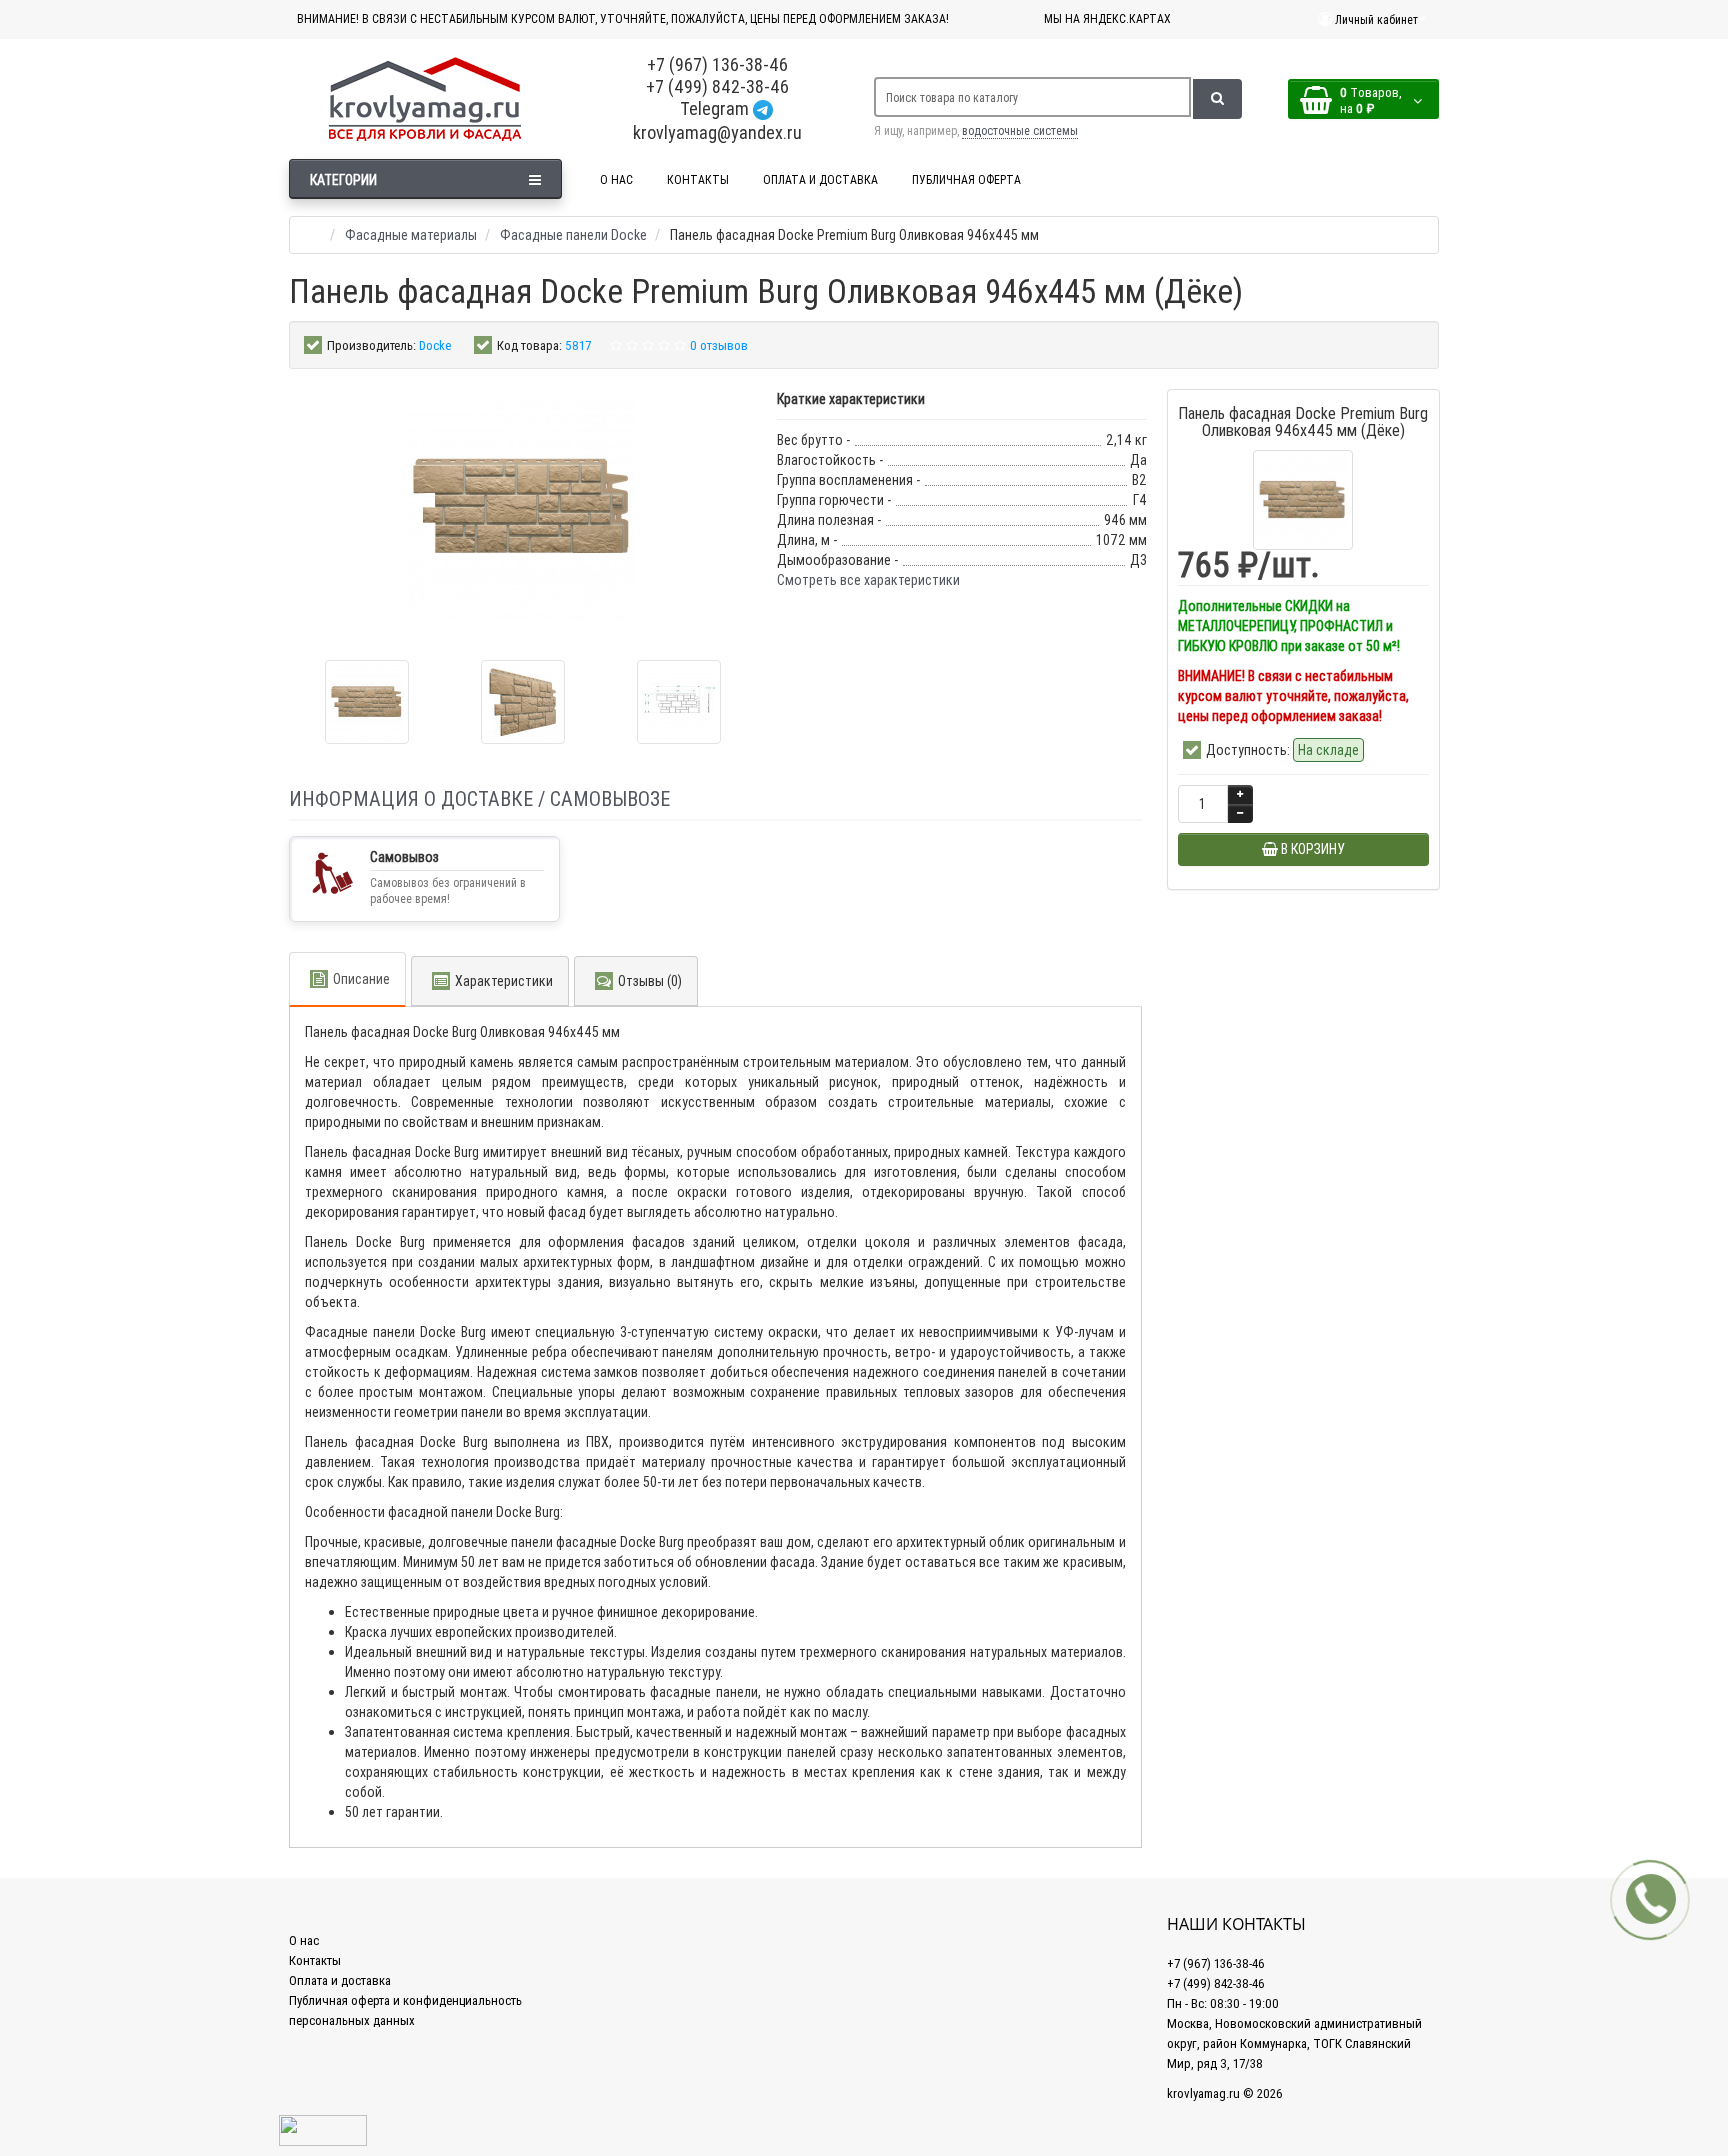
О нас (304, 1940)
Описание (361, 979)
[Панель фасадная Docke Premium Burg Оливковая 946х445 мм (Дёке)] (367, 702)
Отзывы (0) (650, 981)
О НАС (616, 179)
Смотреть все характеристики (868, 580)
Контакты (315, 1960)
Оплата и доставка (340, 1980)
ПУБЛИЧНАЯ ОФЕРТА (966, 179)
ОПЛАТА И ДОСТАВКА (820, 179)
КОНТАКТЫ (698, 179)
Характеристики (504, 981)
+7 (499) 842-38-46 (717, 86)
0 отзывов (719, 345)
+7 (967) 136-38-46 (717, 64)
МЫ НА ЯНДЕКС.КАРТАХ (1107, 18)
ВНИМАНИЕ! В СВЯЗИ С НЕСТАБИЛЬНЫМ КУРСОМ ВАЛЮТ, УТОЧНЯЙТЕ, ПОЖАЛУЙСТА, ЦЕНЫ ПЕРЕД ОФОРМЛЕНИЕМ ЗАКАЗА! (623, 18)
